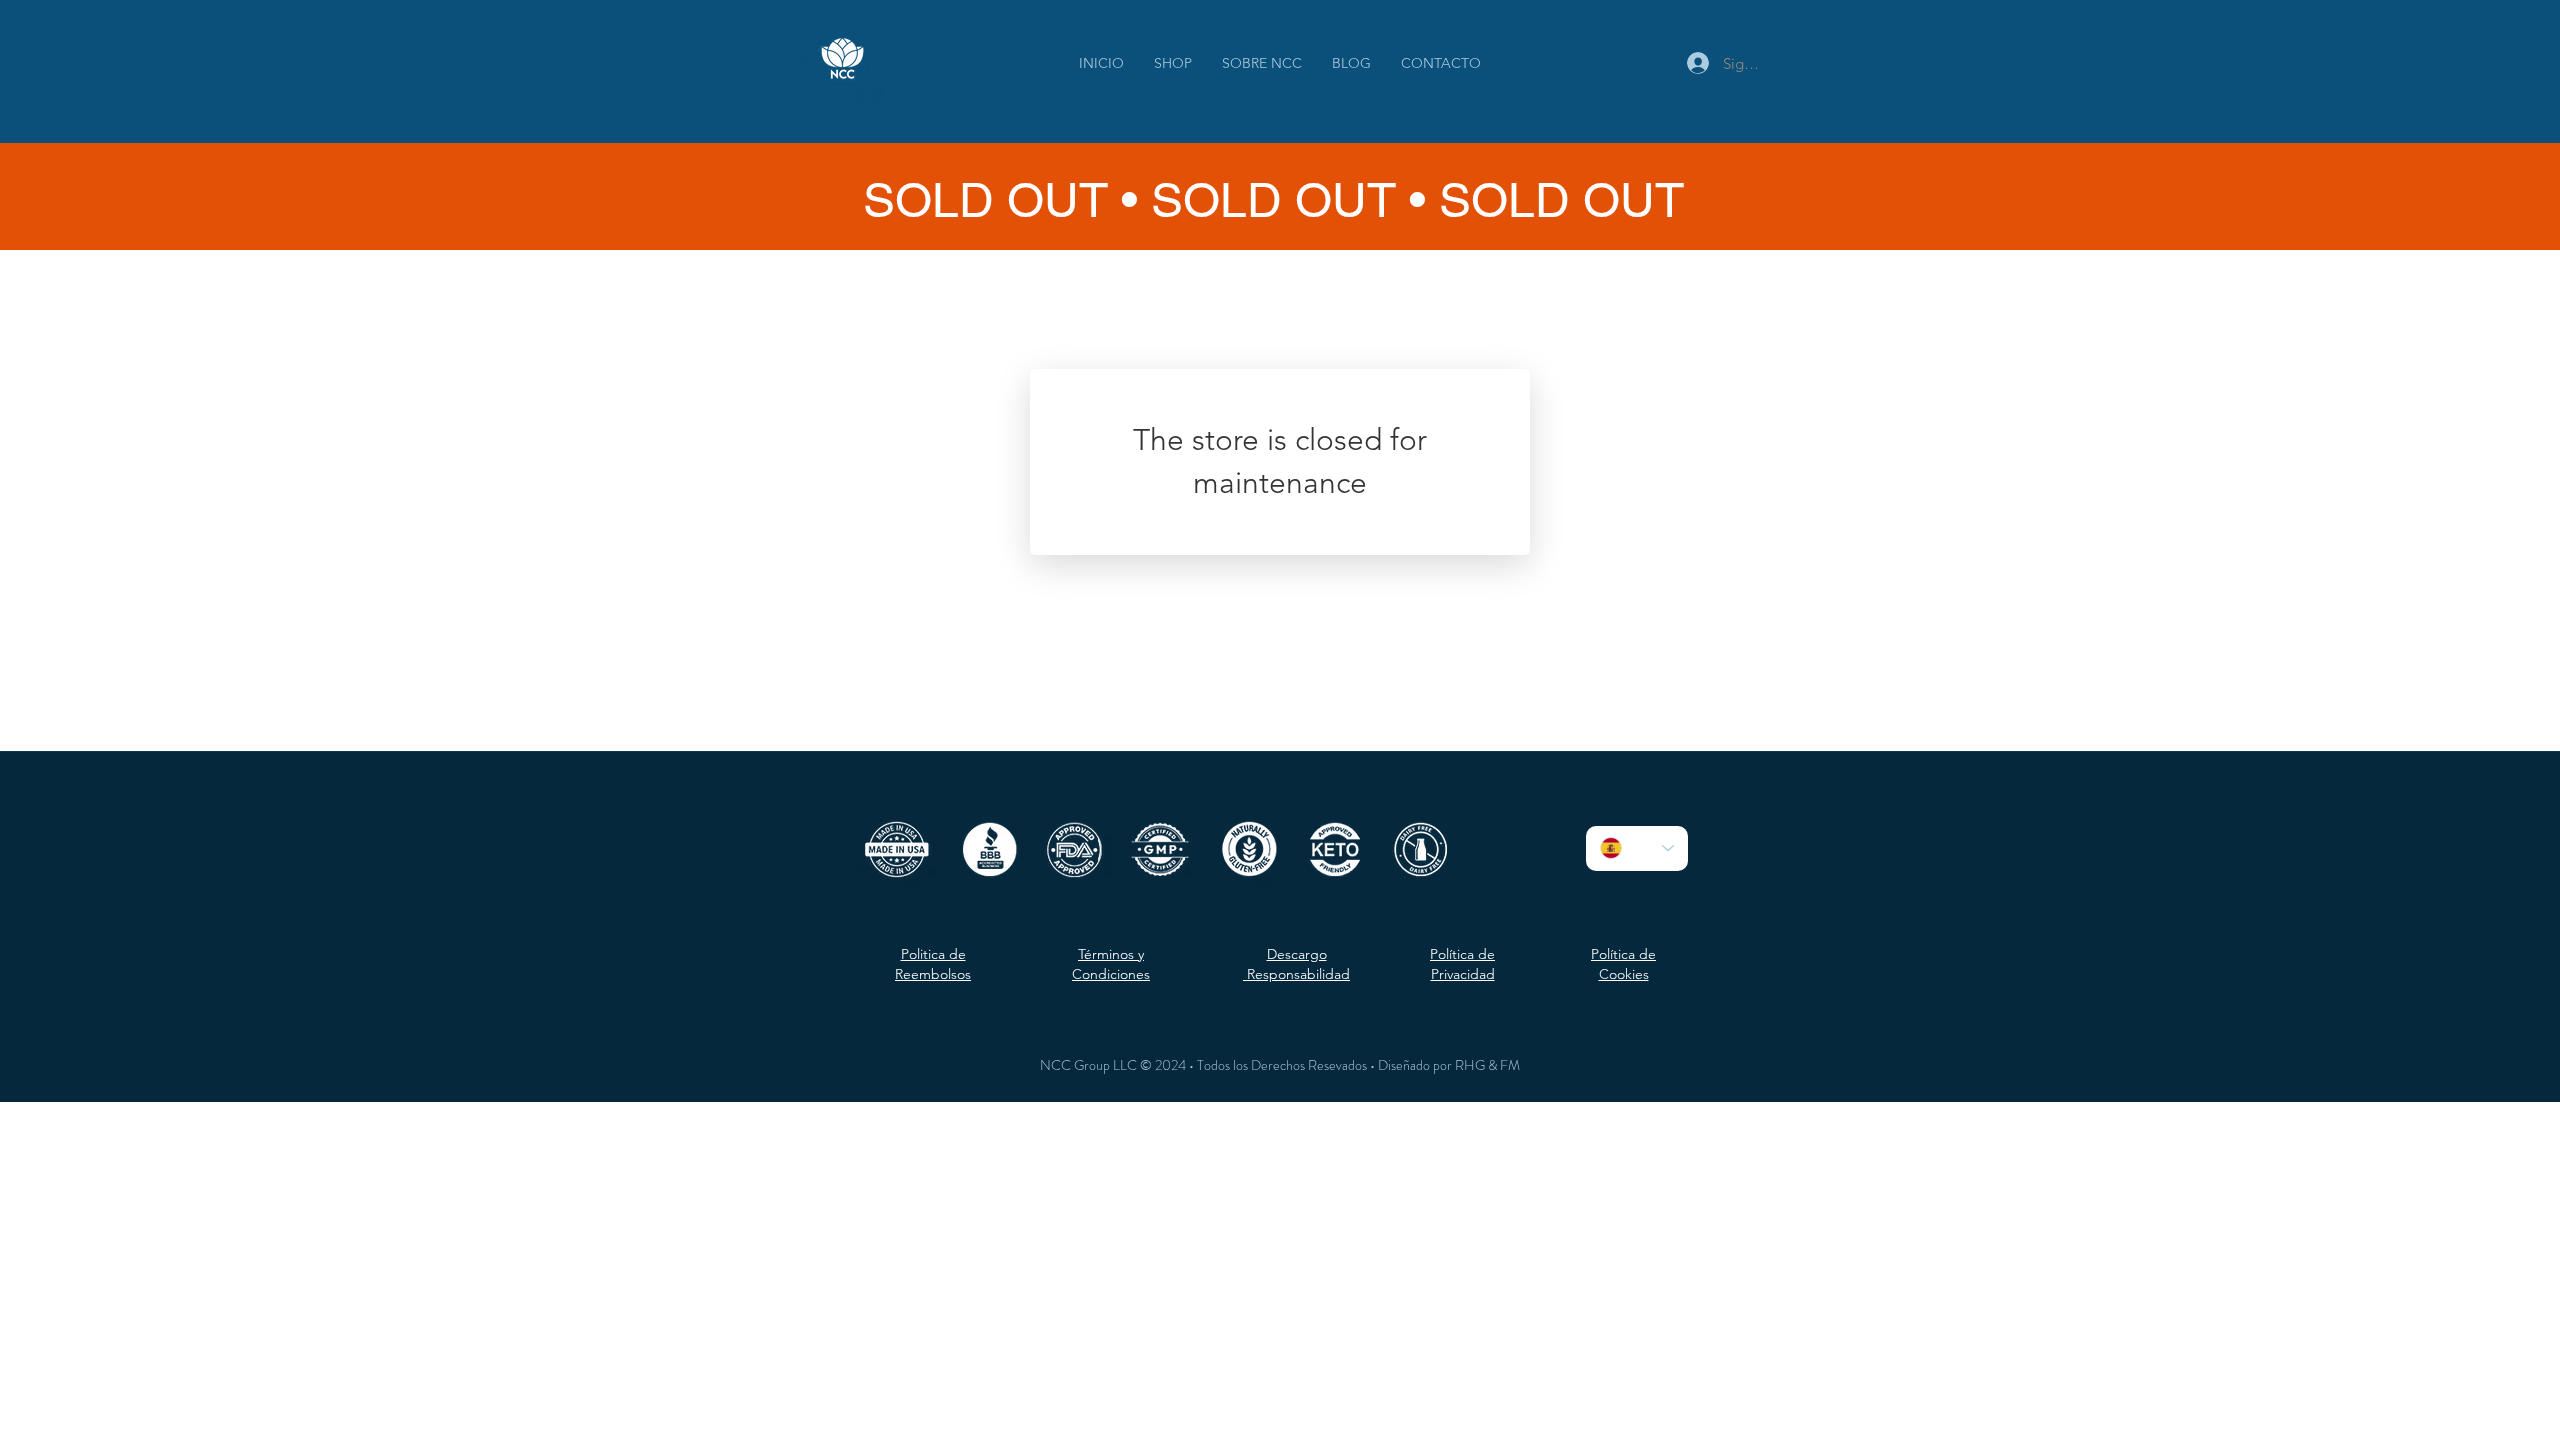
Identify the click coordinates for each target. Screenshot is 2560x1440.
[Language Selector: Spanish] (1637, 848)
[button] (1658, 63)
